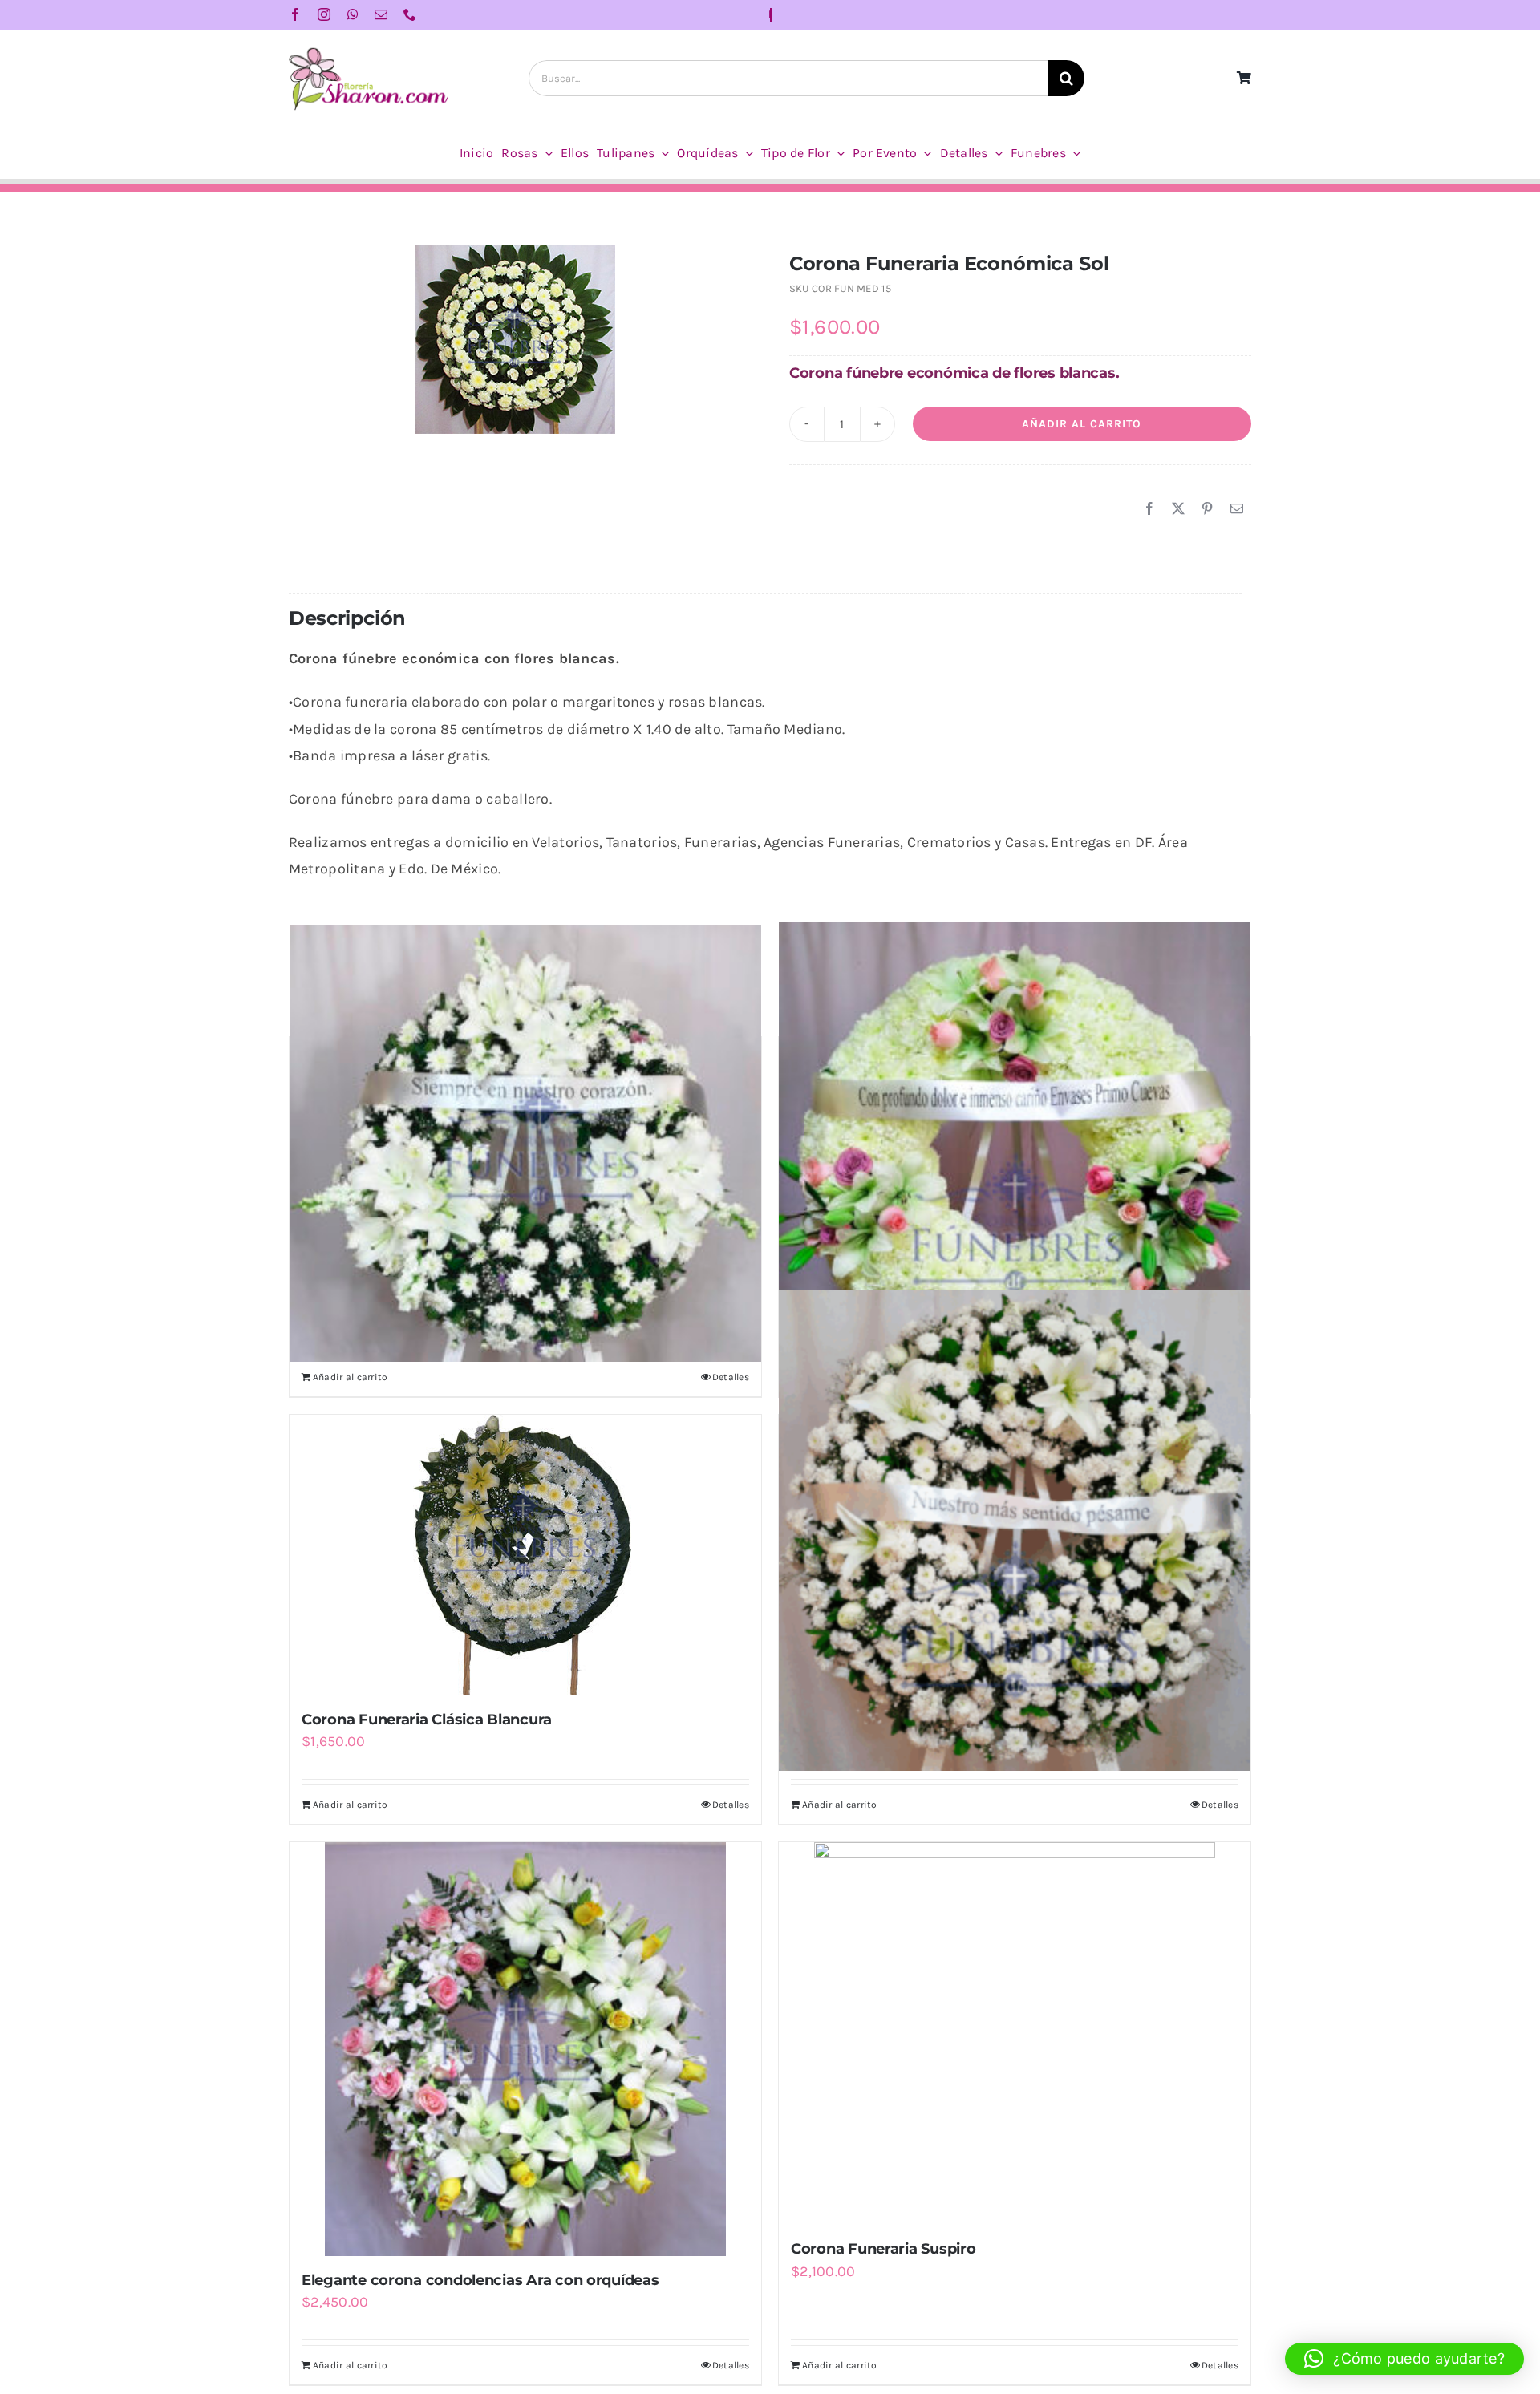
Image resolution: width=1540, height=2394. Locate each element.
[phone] (410, 14)
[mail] (381, 14)
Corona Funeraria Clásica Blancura (427, 1720)
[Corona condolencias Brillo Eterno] (1015, 1152)
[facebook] (295, 14)
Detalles (731, 1377)
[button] (1404, 2359)
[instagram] (324, 14)
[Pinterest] (1207, 509)
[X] (1178, 509)
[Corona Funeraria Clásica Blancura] (525, 1555)
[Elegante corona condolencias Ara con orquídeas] (525, 2049)
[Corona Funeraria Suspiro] (1015, 2033)
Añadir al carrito (1082, 424)
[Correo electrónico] (1237, 509)
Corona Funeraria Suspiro (883, 2249)
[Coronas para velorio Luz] (525, 1143)
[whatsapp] (353, 14)
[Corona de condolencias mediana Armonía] (1015, 1531)
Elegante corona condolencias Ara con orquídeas (480, 2280)
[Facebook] (1149, 509)
